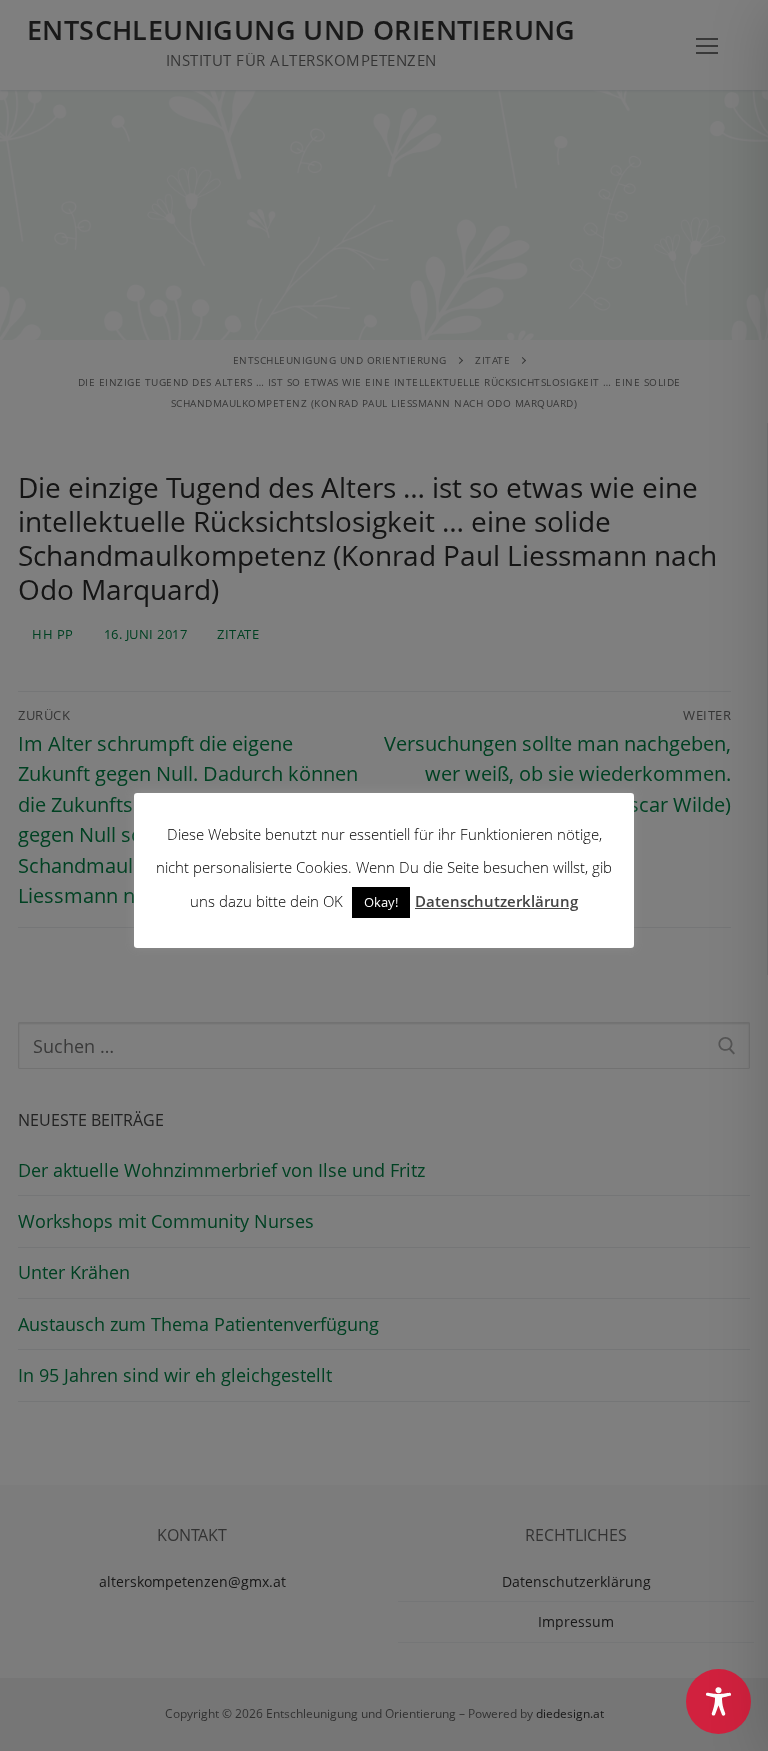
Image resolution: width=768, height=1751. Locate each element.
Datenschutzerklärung (496, 901)
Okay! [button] (381, 902)
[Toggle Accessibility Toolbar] (718, 1701)
